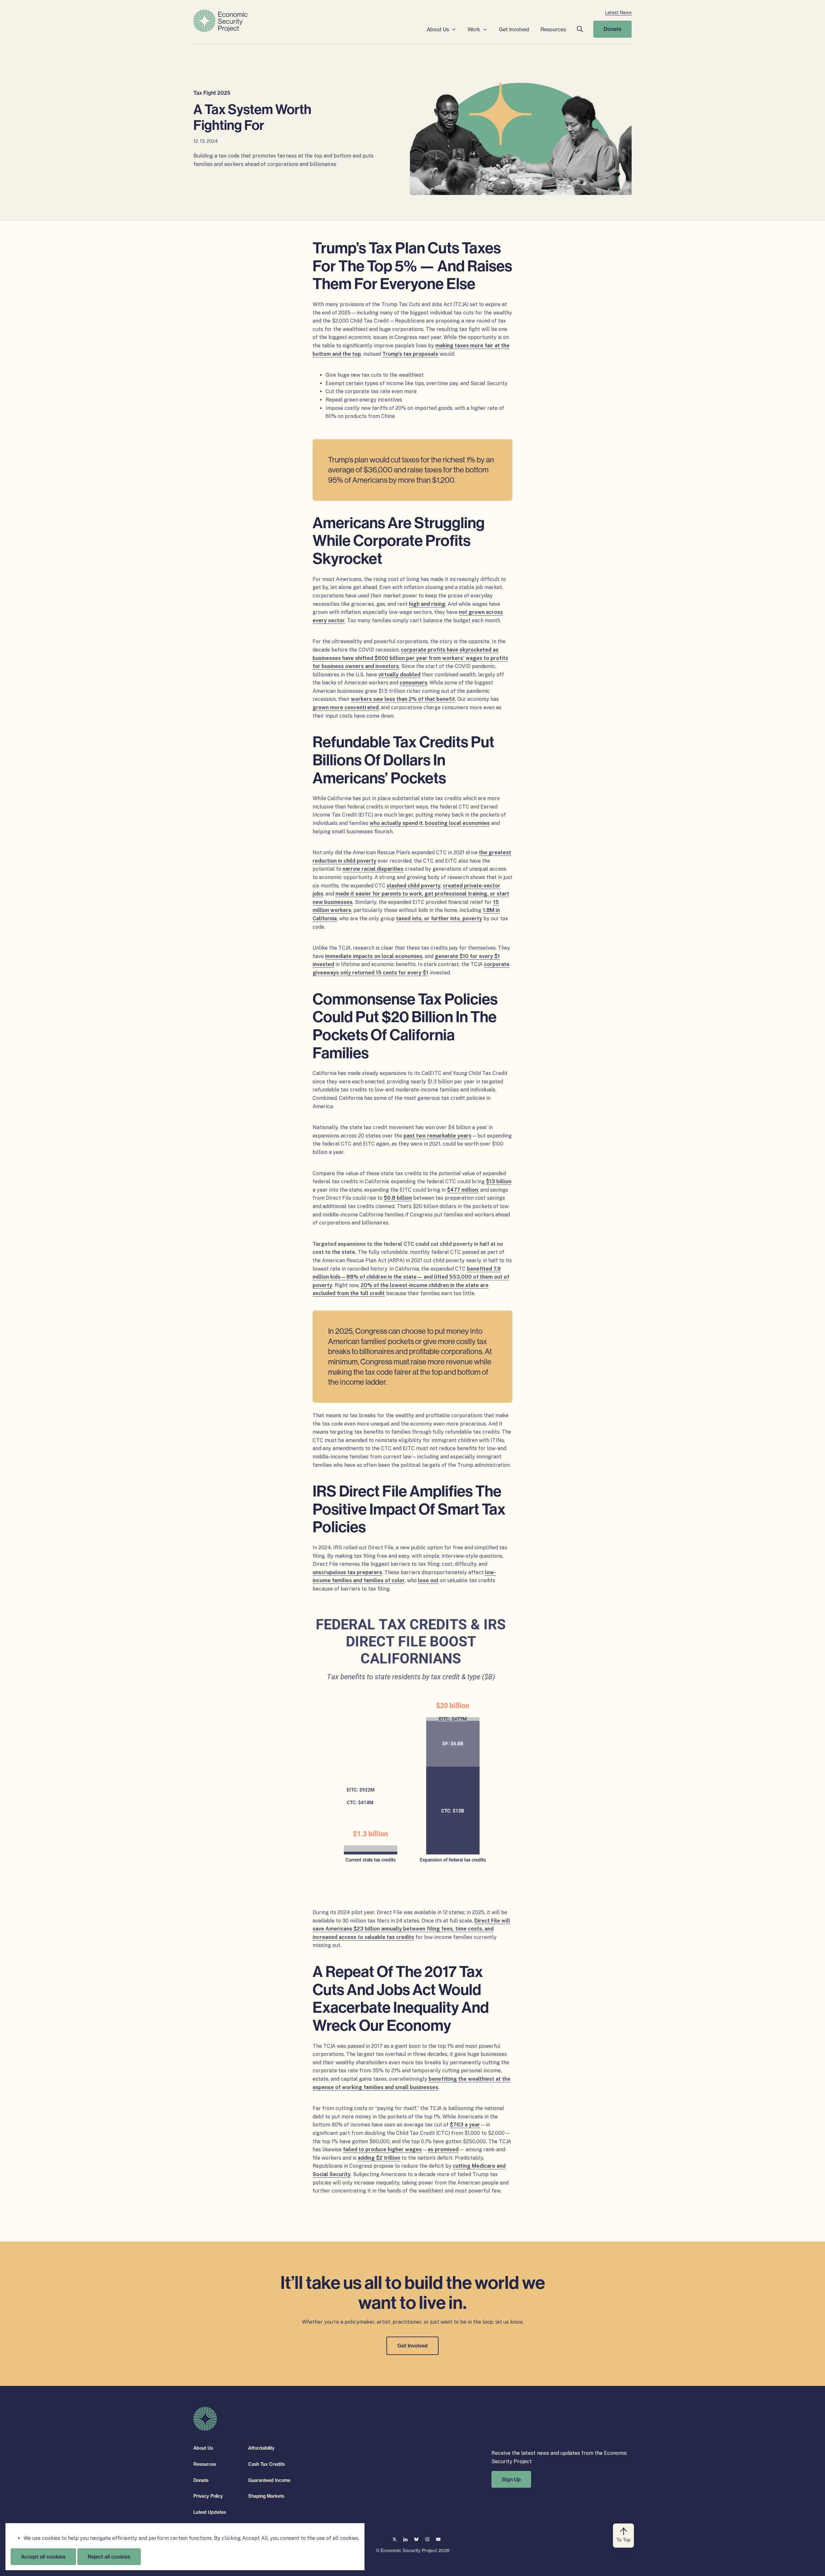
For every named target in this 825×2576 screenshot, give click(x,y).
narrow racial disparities (373, 869)
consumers (413, 683)
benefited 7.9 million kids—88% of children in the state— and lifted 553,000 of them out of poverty (411, 1277)
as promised (443, 2150)
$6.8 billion (398, 1198)
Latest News (618, 13)
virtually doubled (399, 675)
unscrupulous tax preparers (347, 1572)
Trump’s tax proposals (410, 354)
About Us (438, 29)
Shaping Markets (266, 2496)
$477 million (462, 1190)
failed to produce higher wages (382, 2150)
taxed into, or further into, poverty (439, 919)
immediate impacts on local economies (374, 956)
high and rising (427, 604)
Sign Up (511, 2479)
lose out (428, 1580)
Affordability (261, 2448)
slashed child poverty (414, 886)
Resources (553, 29)
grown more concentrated (346, 707)
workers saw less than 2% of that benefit (403, 699)
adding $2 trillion (379, 2158)
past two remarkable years (437, 1136)
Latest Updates (210, 2512)
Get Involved (514, 29)
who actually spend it (396, 823)
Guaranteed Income (269, 2480)
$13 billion (499, 1181)
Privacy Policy (208, 2496)
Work (474, 29)
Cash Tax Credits (267, 2464)
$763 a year (465, 2125)
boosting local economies (457, 823)
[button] (580, 29)
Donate (612, 29)
